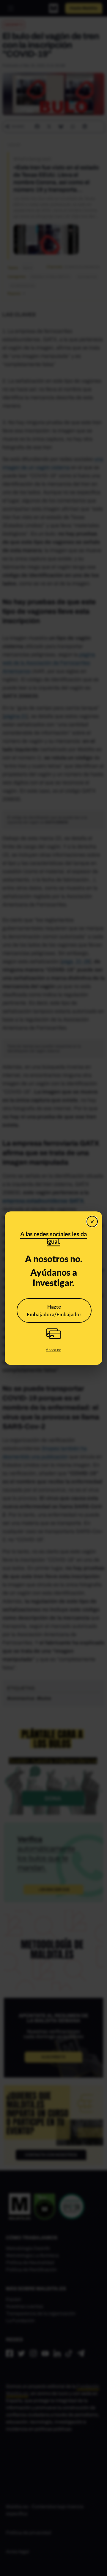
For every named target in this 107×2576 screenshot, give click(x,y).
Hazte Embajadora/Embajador (54, 1311)
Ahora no (53, 1350)
